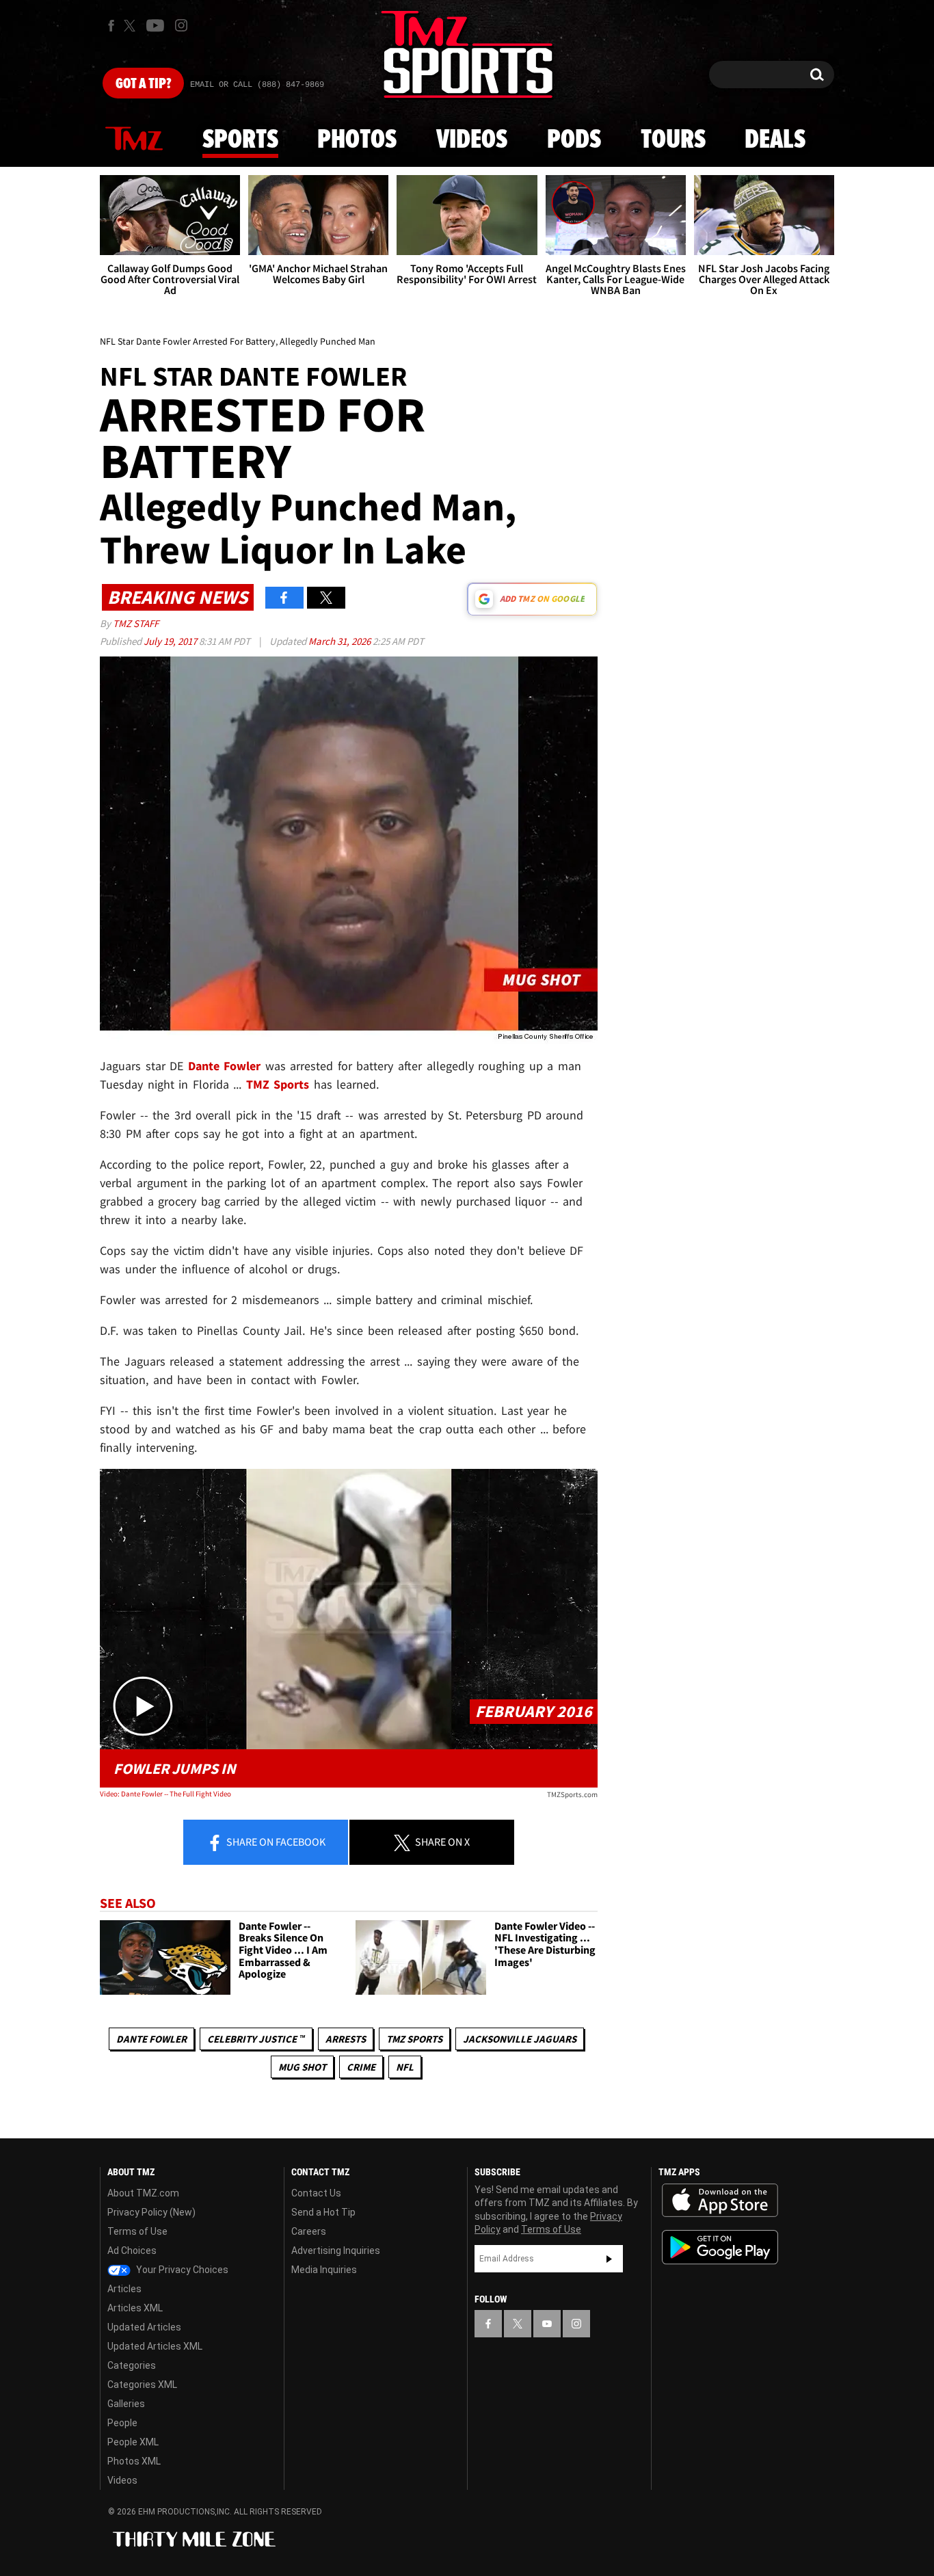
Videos (472, 140)
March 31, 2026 (341, 641)
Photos (357, 140)
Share (275, 1842)
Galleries (126, 2404)
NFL (405, 2067)
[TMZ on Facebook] (111, 26)
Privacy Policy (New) (151, 2212)
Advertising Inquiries (336, 2250)
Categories (132, 2365)
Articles (124, 2289)
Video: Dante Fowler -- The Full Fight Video (165, 1794)
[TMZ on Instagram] (181, 25)
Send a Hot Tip (323, 2212)
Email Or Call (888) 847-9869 (257, 85)
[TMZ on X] (132, 26)
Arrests (346, 2039)
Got (143, 84)
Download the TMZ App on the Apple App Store (720, 2201)
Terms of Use (137, 2231)
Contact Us (316, 2193)
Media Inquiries (324, 2270)
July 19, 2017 (171, 641)
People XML (133, 2442)
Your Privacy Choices (181, 2270)
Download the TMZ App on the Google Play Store (720, 2247)
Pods (574, 140)
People (122, 2423)
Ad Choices (132, 2250)
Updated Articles (144, 2327)
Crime (361, 2067)
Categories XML (142, 2385)
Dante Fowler (151, 2039)
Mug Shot (302, 2067)
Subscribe (609, 2259)
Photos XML (134, 2461)
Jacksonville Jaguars (520, 2039)
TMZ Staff (136, 623)
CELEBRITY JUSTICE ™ (256, 2039)
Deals (775, 140)
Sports (240, 140)
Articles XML (135, 2308)
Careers (309, 2231)
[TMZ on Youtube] (155, 25)
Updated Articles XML (155, 2346)
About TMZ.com (143, 2193)
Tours (673, 140)
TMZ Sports (278, 1084)
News (134, 140)
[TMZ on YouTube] (547, 2324)
